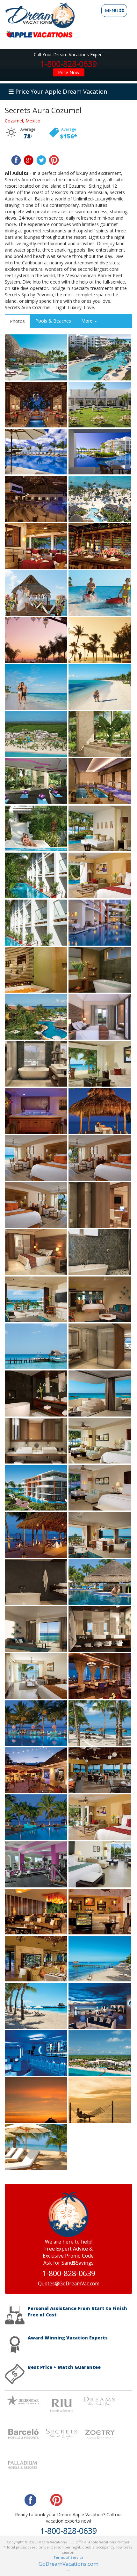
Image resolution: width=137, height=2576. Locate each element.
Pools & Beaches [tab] (53, 321)
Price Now (69, 72)
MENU (115, 12)
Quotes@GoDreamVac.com (69, 2284)
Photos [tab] (17, 321)
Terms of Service (68, 2557)
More (87, 321)
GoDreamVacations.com (68, 2564)
